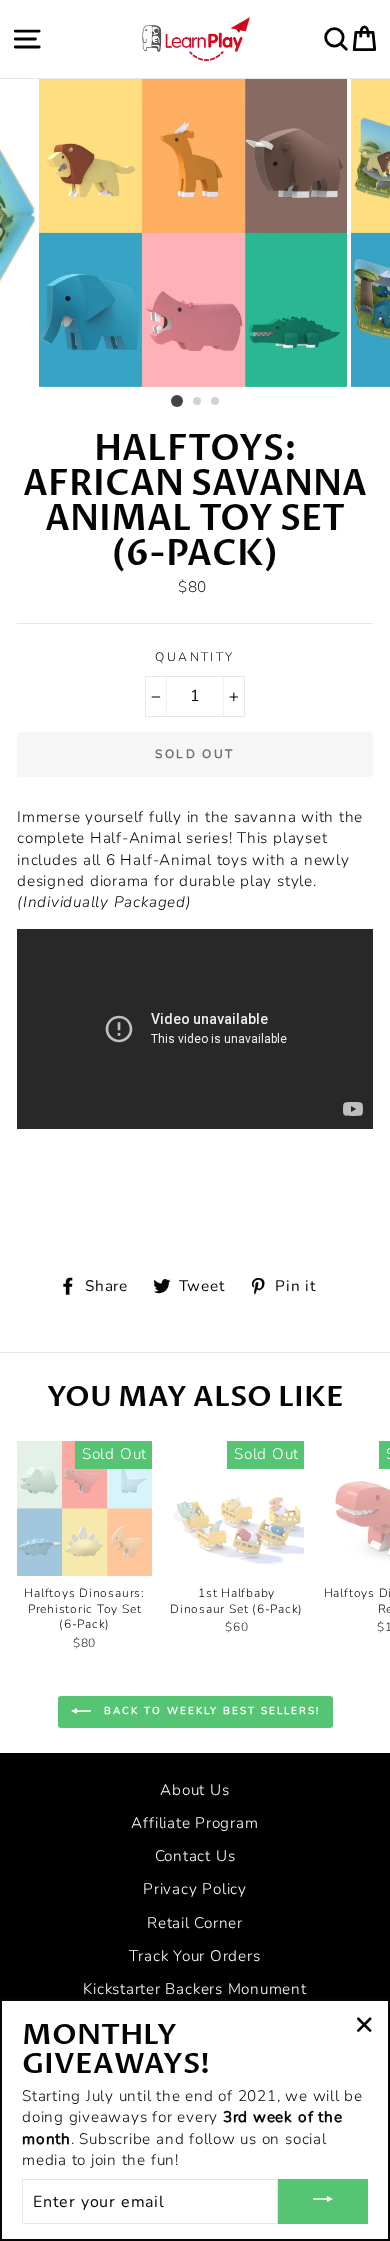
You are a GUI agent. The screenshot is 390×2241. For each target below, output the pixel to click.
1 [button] (177, 401)
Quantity (195, 657)
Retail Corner (195, 1923)
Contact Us (195, 1856)
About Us (194, 1790)
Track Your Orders (194, 1956)
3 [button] (216, 402)
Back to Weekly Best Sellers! (209, 1711)
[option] (195, 233)
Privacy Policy (195, 1889)
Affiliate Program (194, 1823)
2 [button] (198, 402)
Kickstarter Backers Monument (194, 1989)
